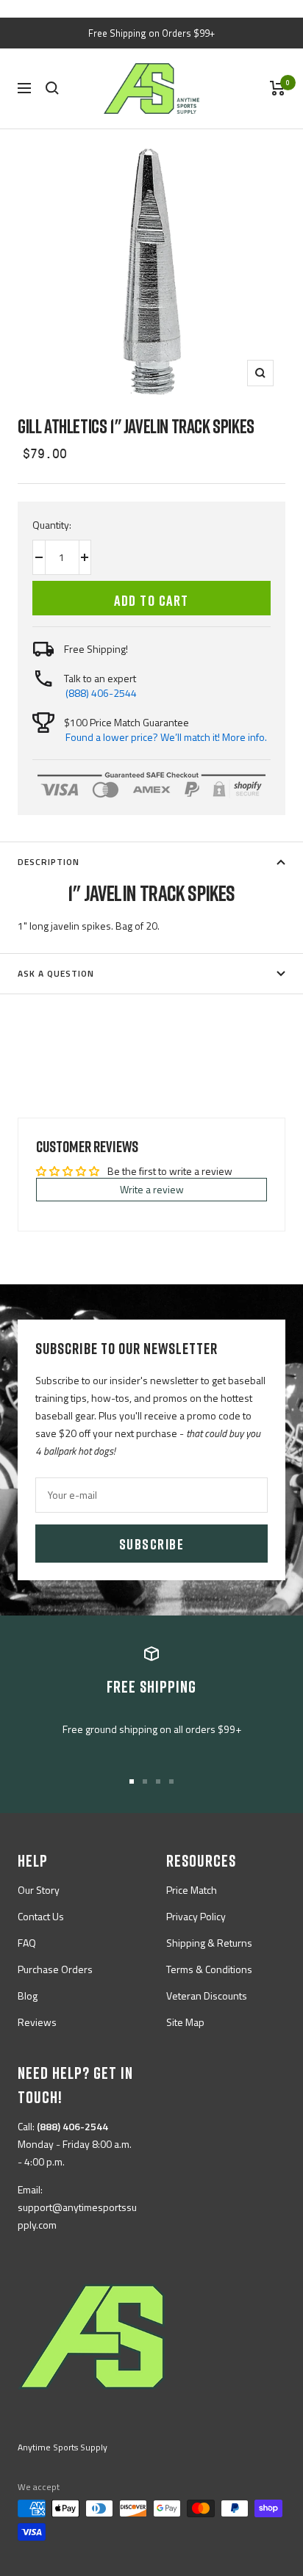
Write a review (152, 1189)
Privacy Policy (196, 1916)
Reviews (37, 2022)
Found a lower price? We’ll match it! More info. (166, 737)
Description (49, 862)
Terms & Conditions (209, 1969)
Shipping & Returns (209, 1943)
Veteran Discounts (207, 1996)
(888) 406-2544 (101, 693)
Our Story (39, 1890)
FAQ (27, 1943)
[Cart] (278, 88)
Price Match (192, 1890)
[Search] (52, 88)
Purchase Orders (55, 1969)
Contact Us (41, 1916)
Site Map (185, 2022)
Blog (28, 1996)
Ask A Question (56, 973)
